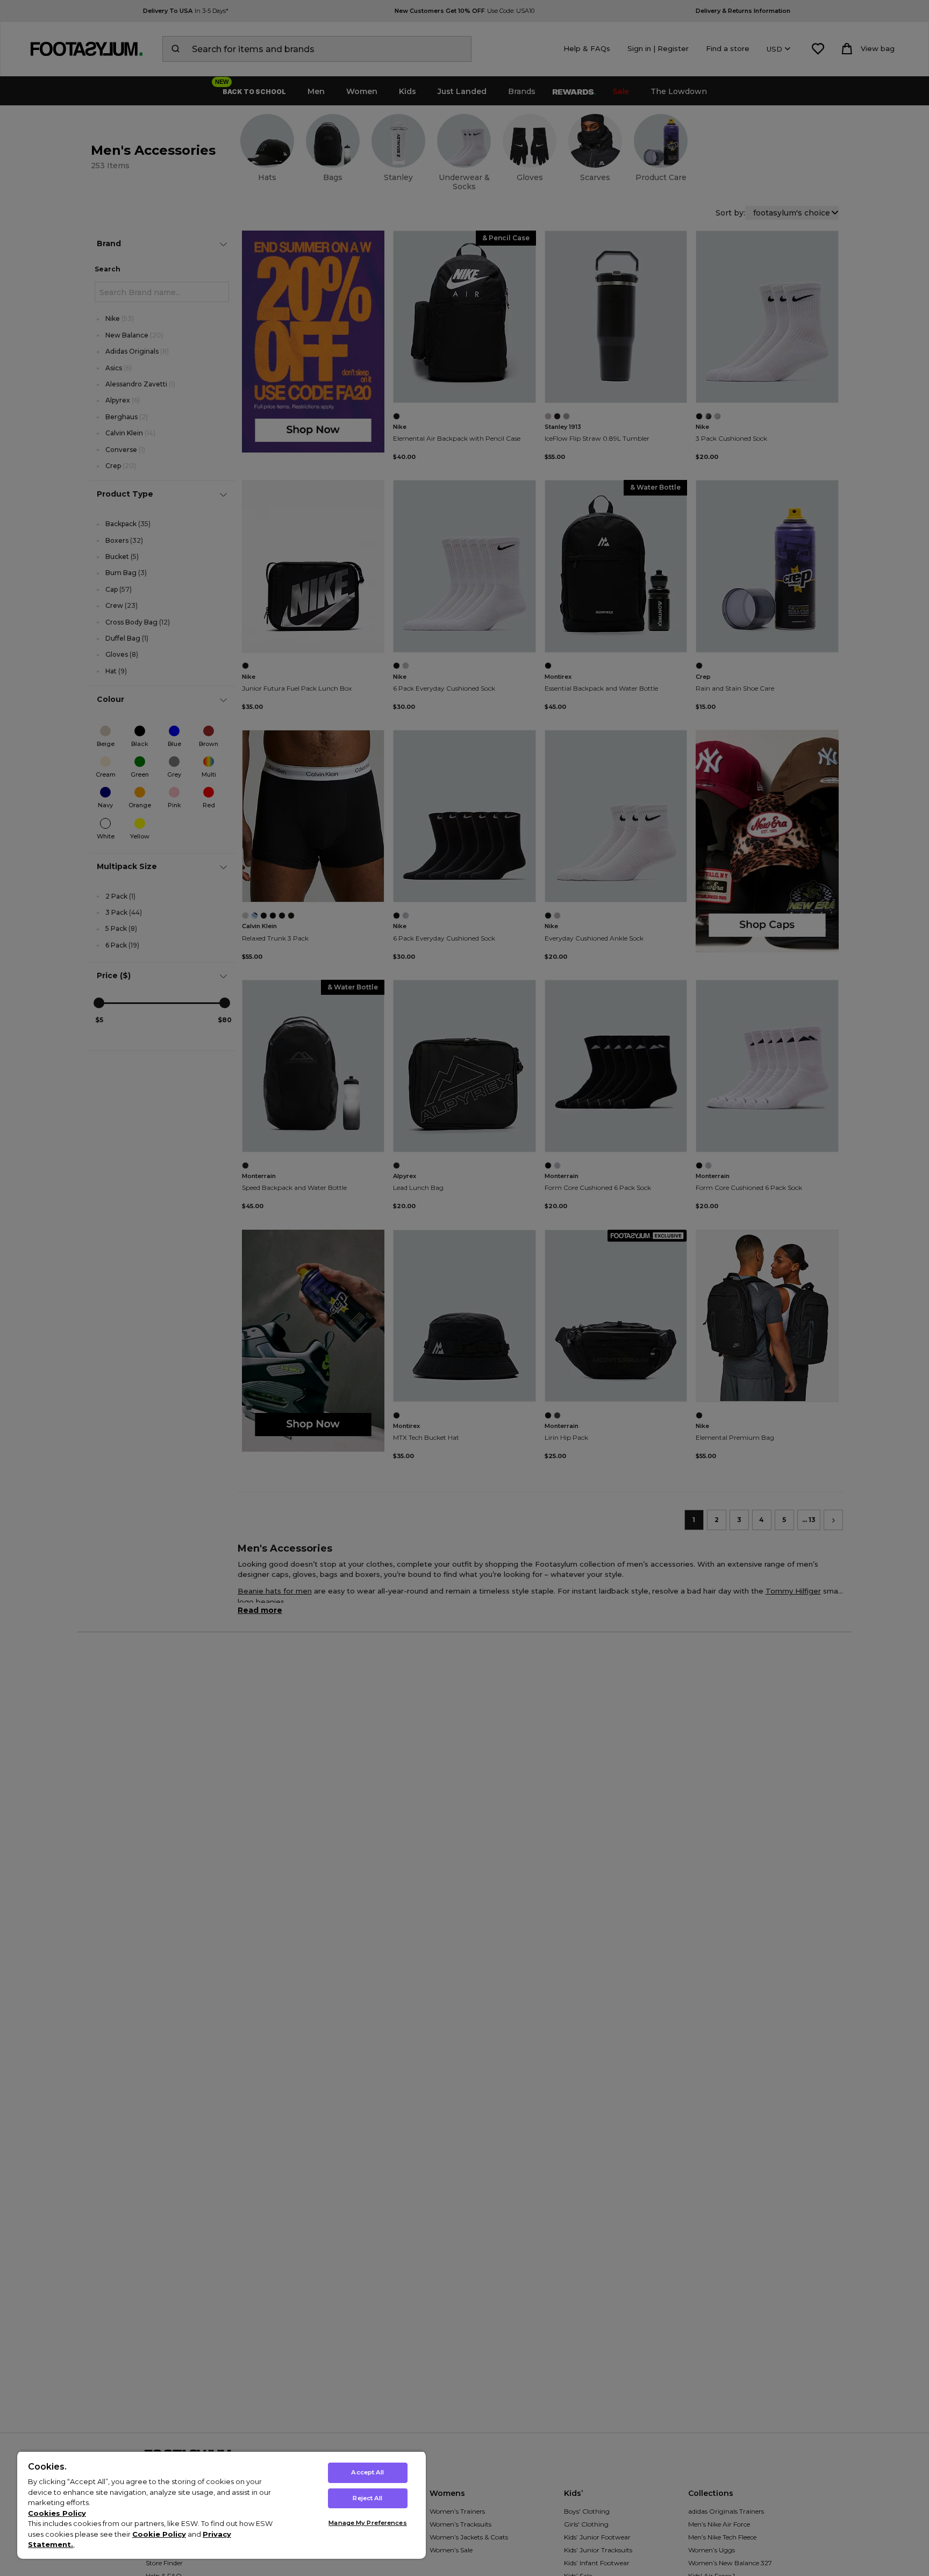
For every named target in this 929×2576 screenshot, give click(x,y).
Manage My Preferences (367, 2523)
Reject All (367, 2498)
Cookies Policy (57, 2513)
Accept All (367, 2472)
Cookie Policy (159, 2534)
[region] (221, 2505)
